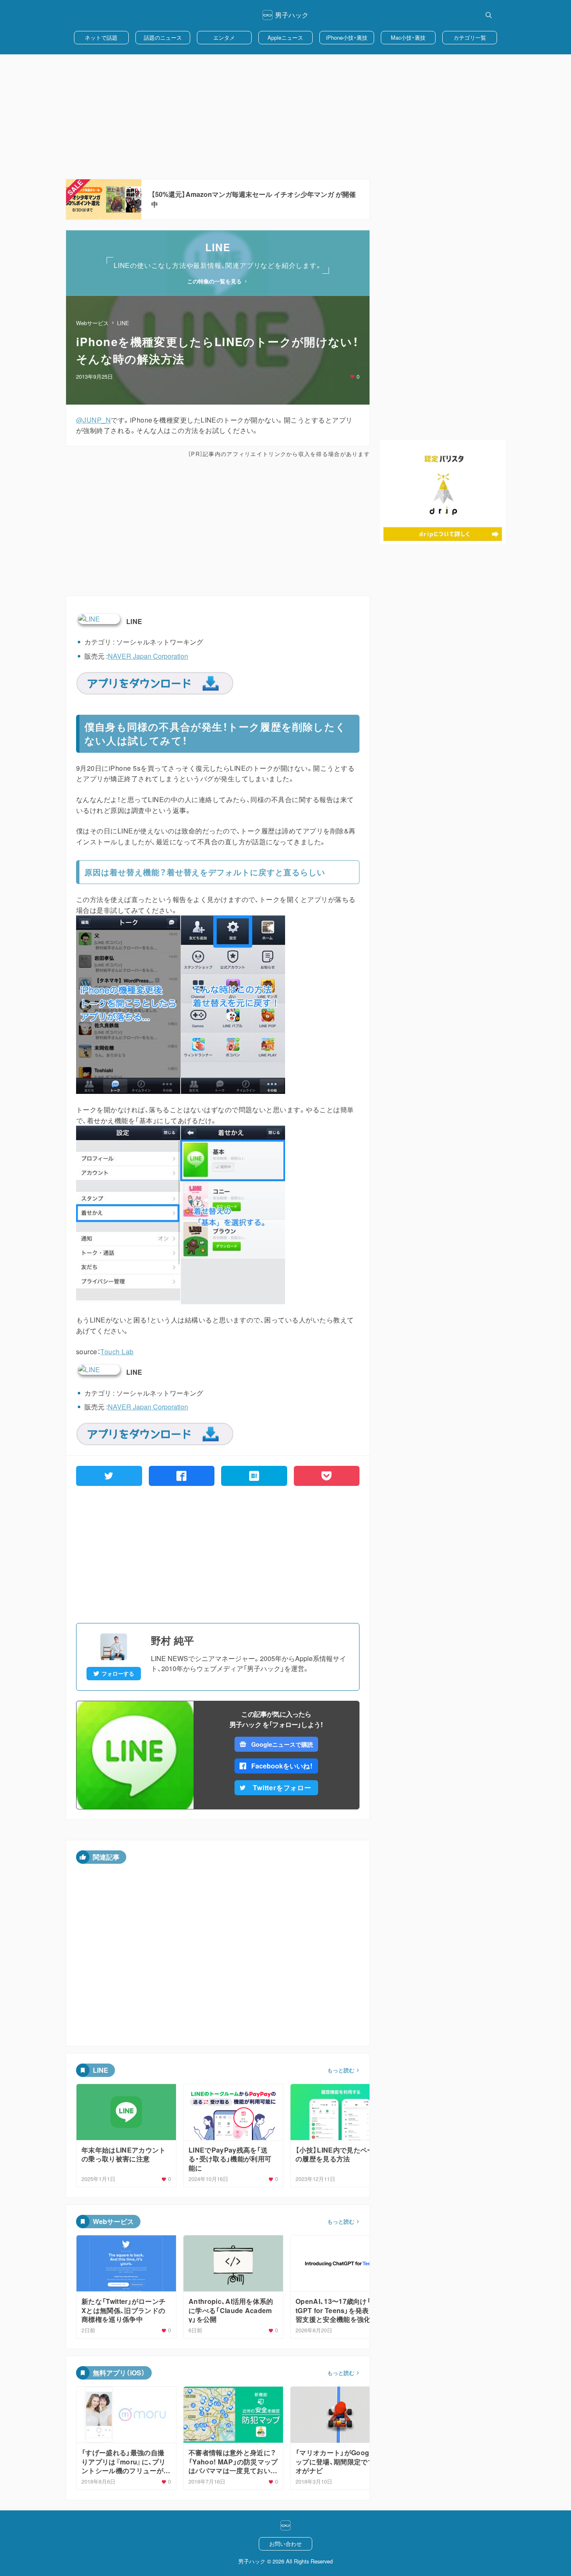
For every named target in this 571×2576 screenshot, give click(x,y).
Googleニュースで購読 (282, 1744)
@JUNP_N (93, 420)
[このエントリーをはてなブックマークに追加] (254, 1476)
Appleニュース (285, 37)
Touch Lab (117, 1352)
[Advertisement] (285, 117)
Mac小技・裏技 (408, 37)
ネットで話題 (101, 37)
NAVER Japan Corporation (148, 656)
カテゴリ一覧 (470, 37)
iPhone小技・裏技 (347, 37)
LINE (123, 323)
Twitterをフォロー (282, 1787)
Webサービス (92, 323)
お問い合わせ (285, 2544)
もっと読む (341, 2070)
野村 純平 (172, 1640)
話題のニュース (163, 37)
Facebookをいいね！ (282, 1766)
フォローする (118, 1674)
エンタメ (224, 37)
